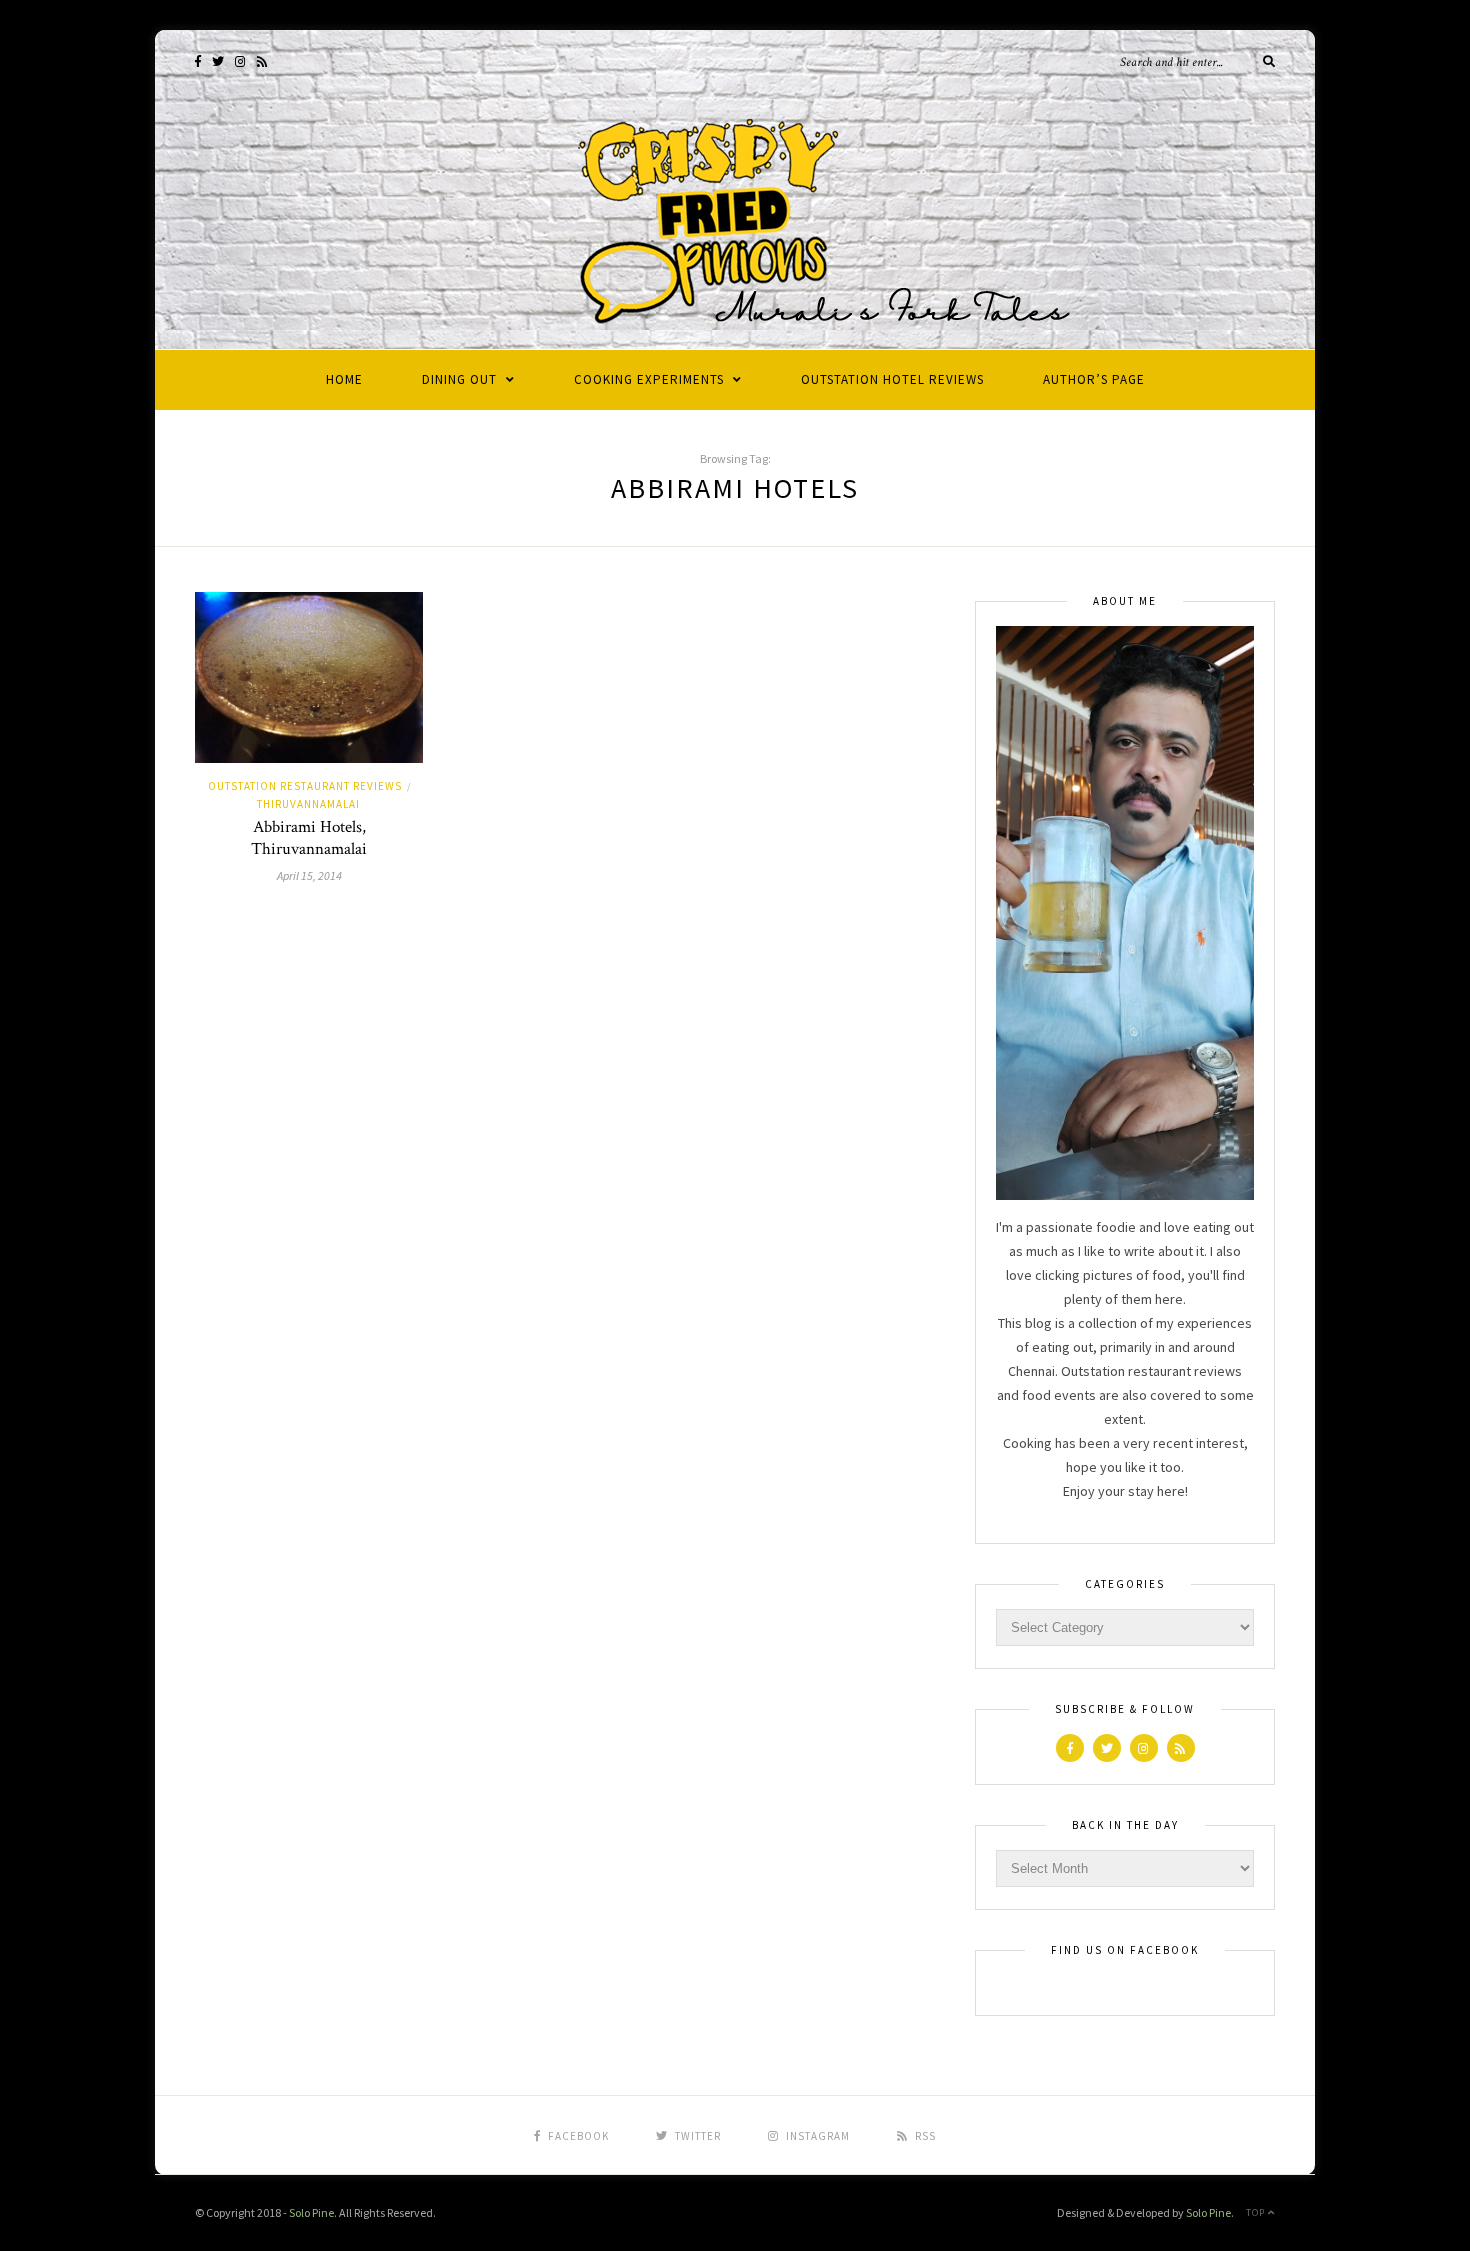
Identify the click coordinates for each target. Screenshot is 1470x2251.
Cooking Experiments (649, 379)
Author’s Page (1094, 379)
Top (1257, 2212)
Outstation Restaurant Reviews (305, 786)
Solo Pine (311, 2212)
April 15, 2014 (309, 875)
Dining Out (459, 379)
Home (344, 379)
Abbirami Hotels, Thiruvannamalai (309, 838)
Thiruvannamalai (308, 804)
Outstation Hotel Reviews (892, 379)
